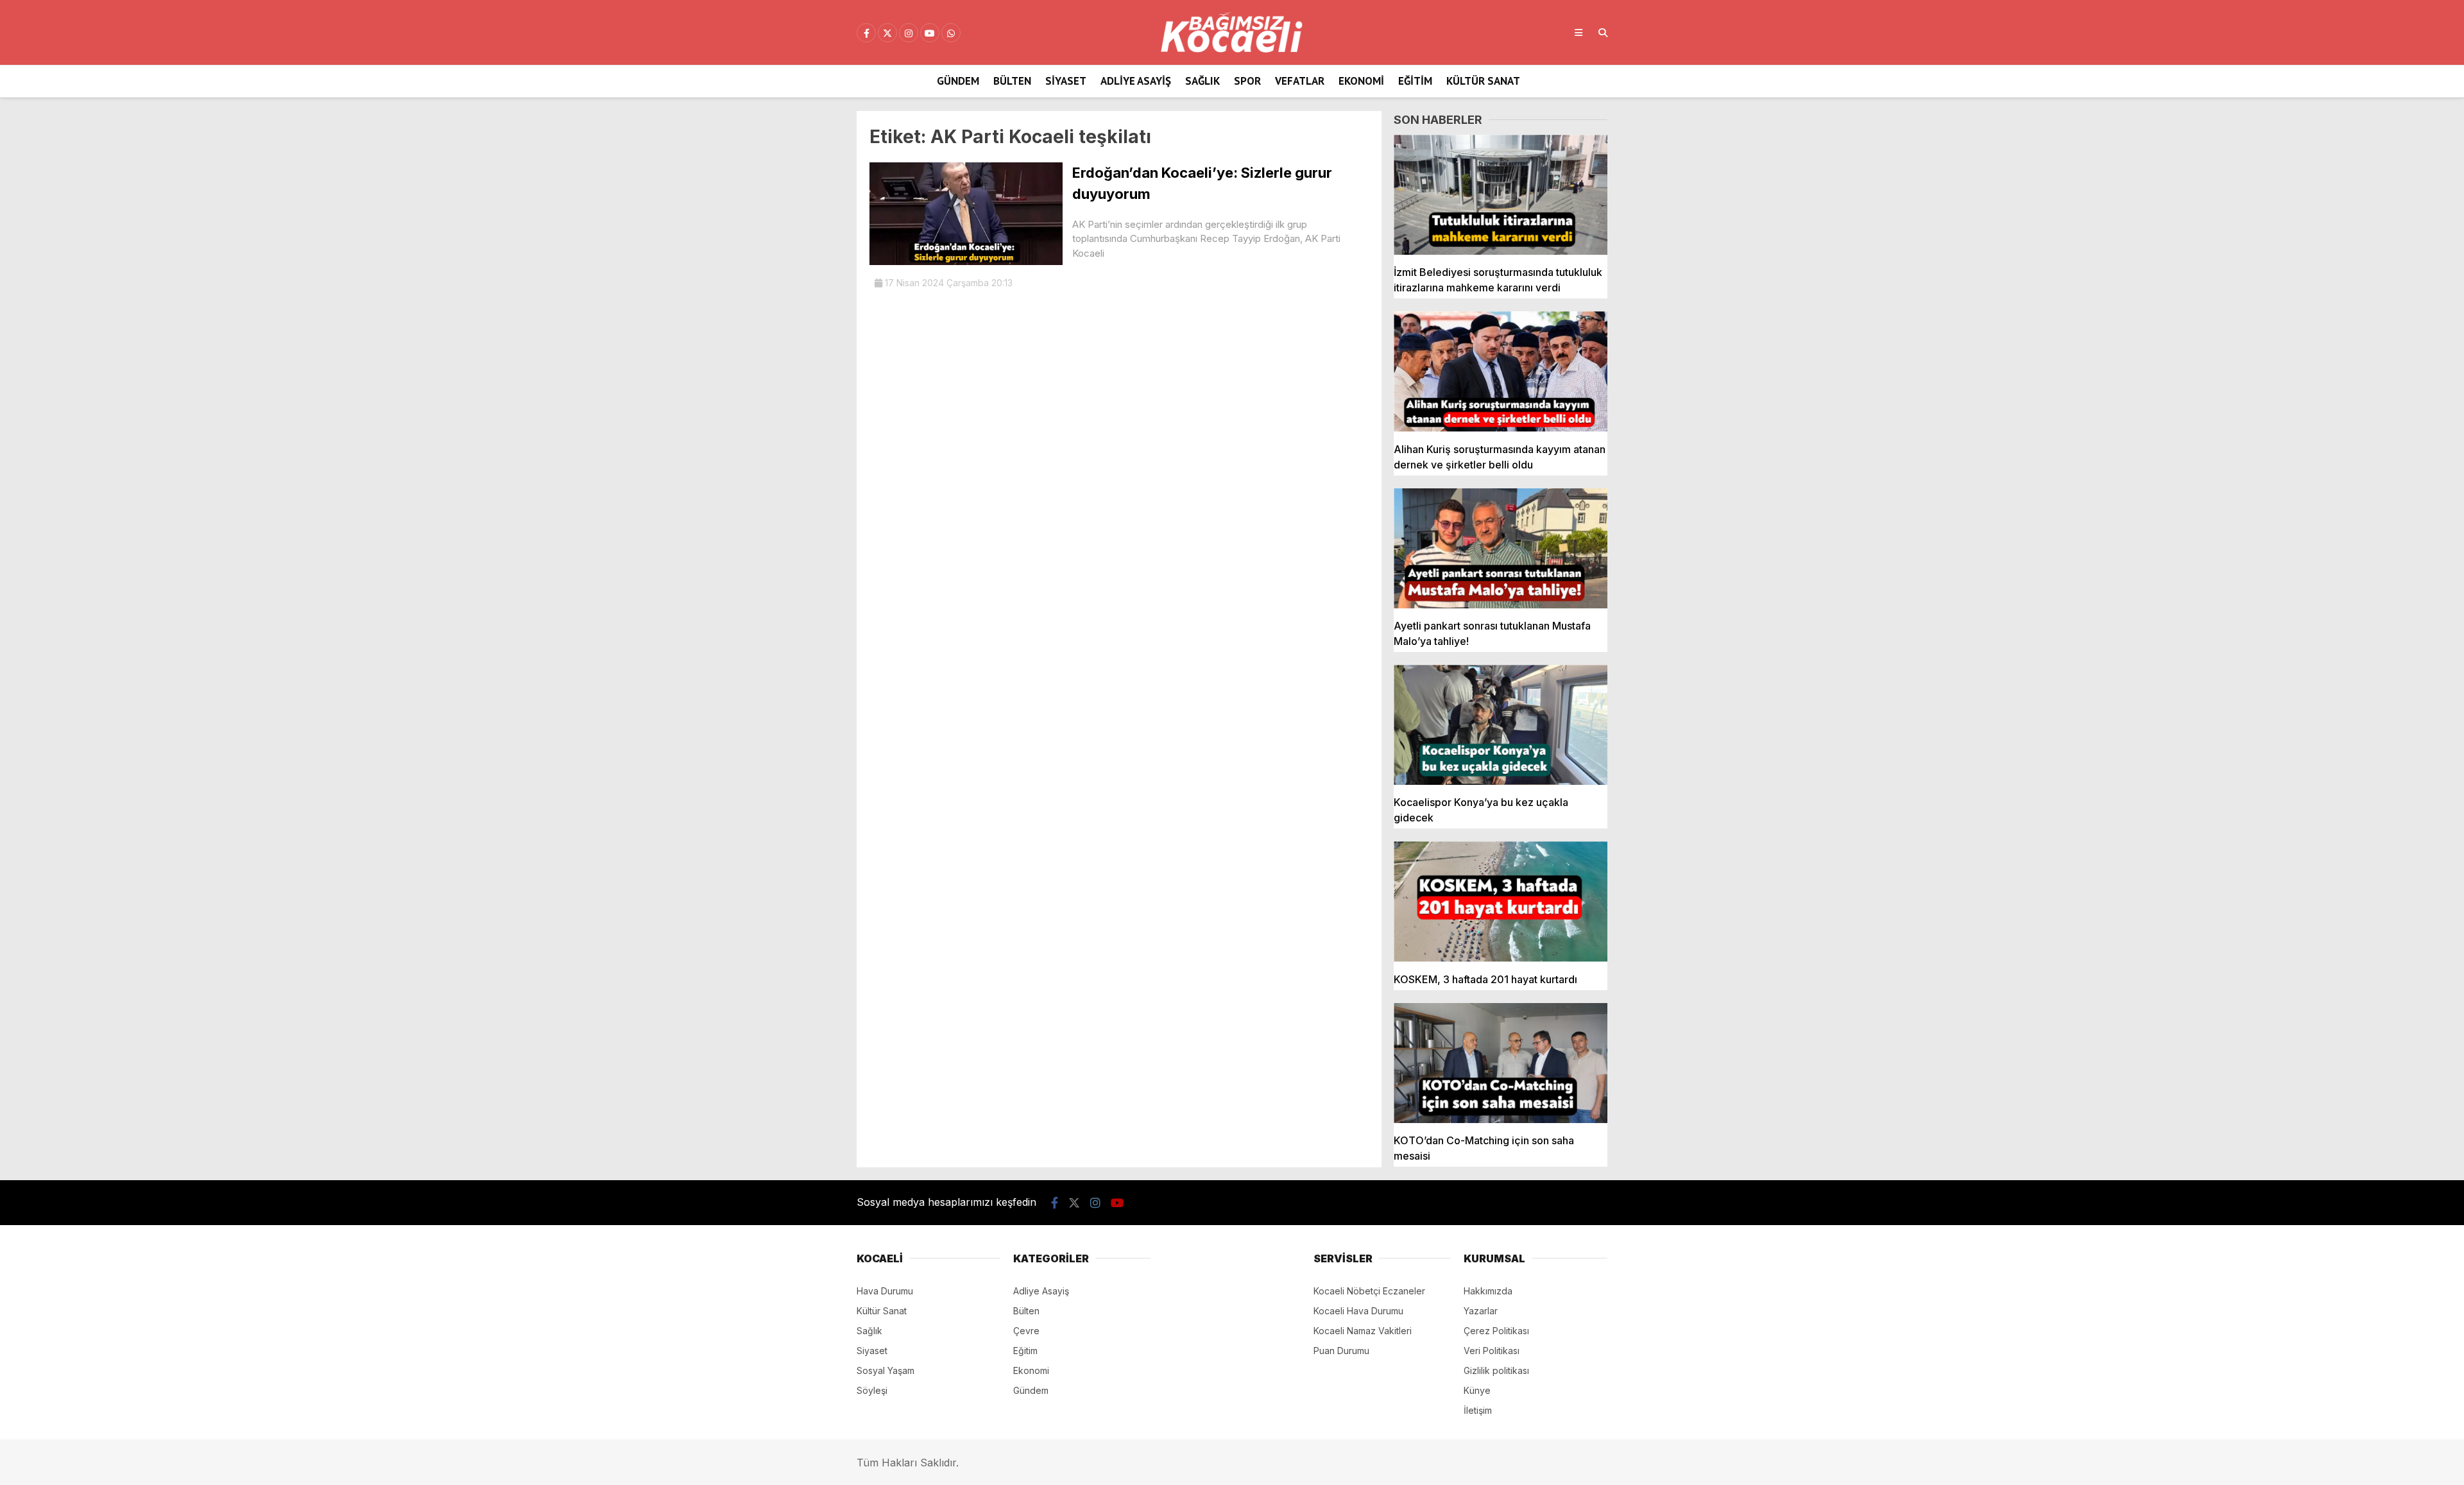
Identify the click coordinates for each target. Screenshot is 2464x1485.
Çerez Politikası (1496, 1331)
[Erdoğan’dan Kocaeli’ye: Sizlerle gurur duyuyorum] (966, 262)
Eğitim (1415, 81)
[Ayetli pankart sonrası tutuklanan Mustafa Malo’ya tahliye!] (1501, 548)
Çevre (1026, 1331)
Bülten (1012, 81)
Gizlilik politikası (1496, 1370)
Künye (1477, 1390)
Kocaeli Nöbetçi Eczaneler (1369, 1291)
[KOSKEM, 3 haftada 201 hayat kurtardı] (1501, 901)
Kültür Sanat (1483, 81)
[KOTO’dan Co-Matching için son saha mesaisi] (1501, 1063)
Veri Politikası (1492, 1351)
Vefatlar (1300, 81)
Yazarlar (1481, 1311)
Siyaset (1066, 81)
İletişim (1478, 1410)
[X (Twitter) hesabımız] (887, 33)
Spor (1247, 81)
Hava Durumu (885, 1291)
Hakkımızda (1488, 1291)
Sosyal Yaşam (886, 1370)
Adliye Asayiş (1136, 81)
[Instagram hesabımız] (909, 33)
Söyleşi (872, 1390)
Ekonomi (1361, 81)
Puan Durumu (1341, 1351)
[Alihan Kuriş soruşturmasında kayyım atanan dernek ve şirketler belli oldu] (1501, 371)
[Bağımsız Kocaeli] (1232, 49)
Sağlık (1202, 81)
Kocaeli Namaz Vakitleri (1363, 1331)
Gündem (958, 81)
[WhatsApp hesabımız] (951, 33)
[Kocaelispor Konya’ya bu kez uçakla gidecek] (1501, 725)
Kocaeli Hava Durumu (1358, 1311)
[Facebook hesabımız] (866, 33)
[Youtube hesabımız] (930, 33)
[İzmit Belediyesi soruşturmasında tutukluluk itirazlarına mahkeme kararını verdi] (1501, 195)
